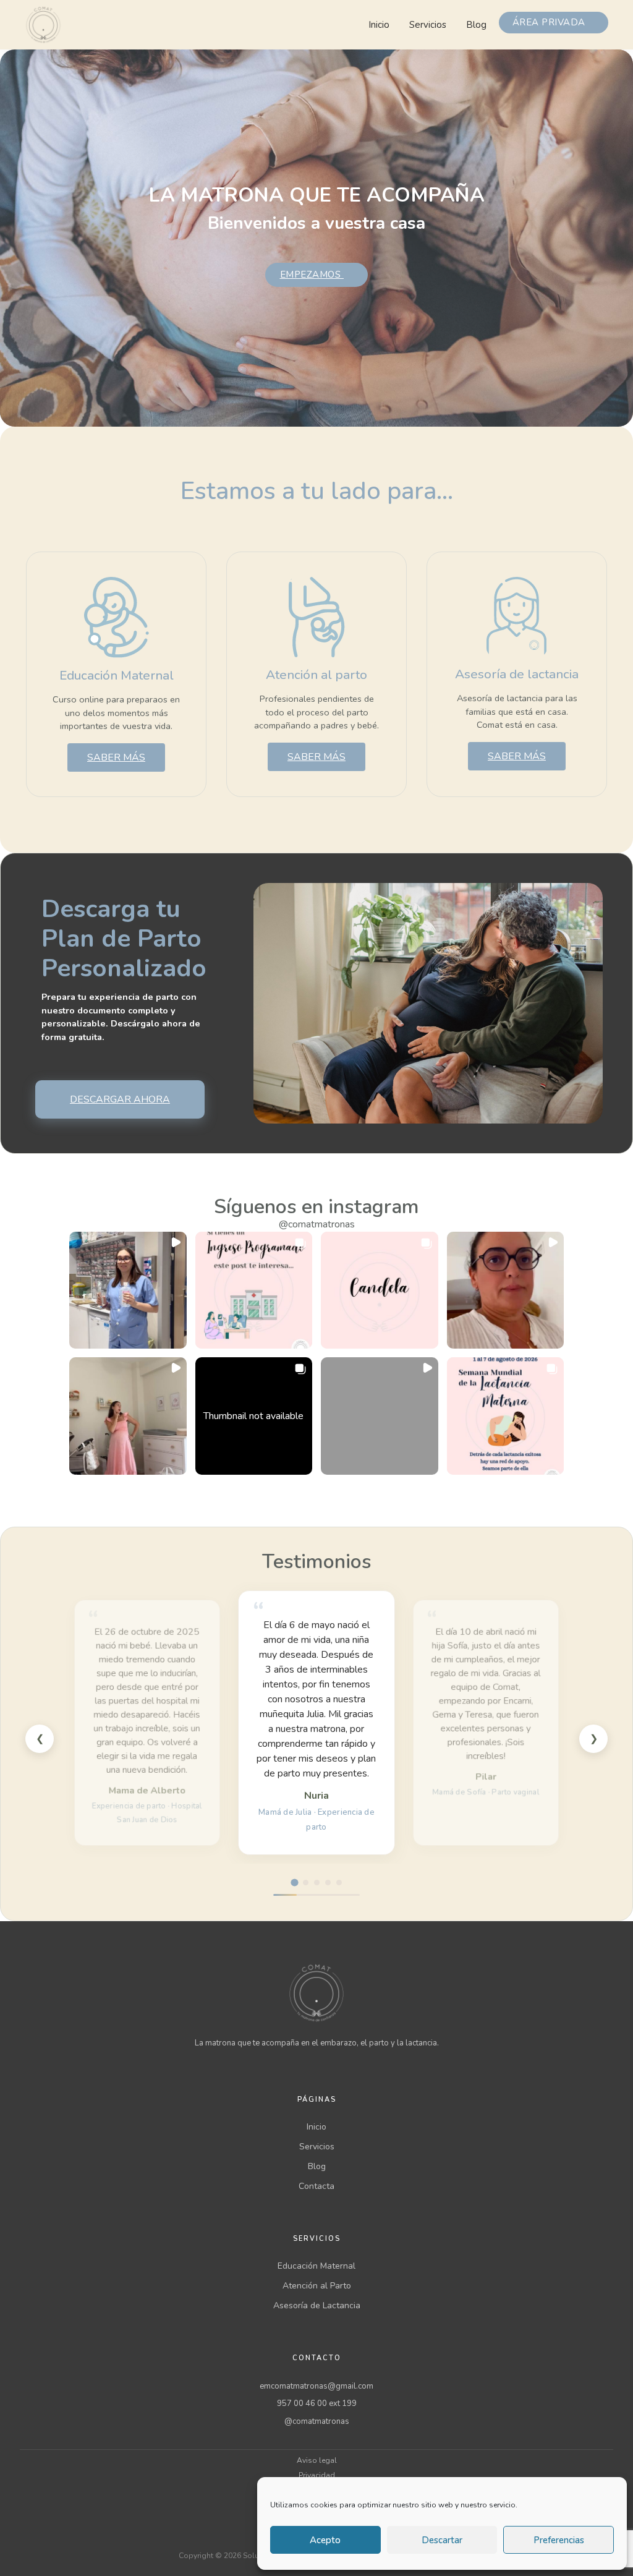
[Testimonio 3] (317, 1883)
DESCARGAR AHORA (120, 1099)
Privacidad (317, 2475)
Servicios (428, 25)
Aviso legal (317, 2460)
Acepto (325, 2540)
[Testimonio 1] (294, 1882)
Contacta (316, 2186)
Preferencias (559, 2540)
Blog (476, 25)
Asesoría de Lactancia (317, 2305)
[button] (128, 1290)
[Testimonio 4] (328, 1883)
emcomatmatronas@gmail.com (316, 2386)
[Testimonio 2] (306, 1883)
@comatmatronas (317, 1224)
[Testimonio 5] (339, 1883)
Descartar (442, 2540)
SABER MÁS (116, 757)
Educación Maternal (316, 2266)
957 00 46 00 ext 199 (317, 2403)
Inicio (379, 25)
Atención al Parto (317, 2286)
